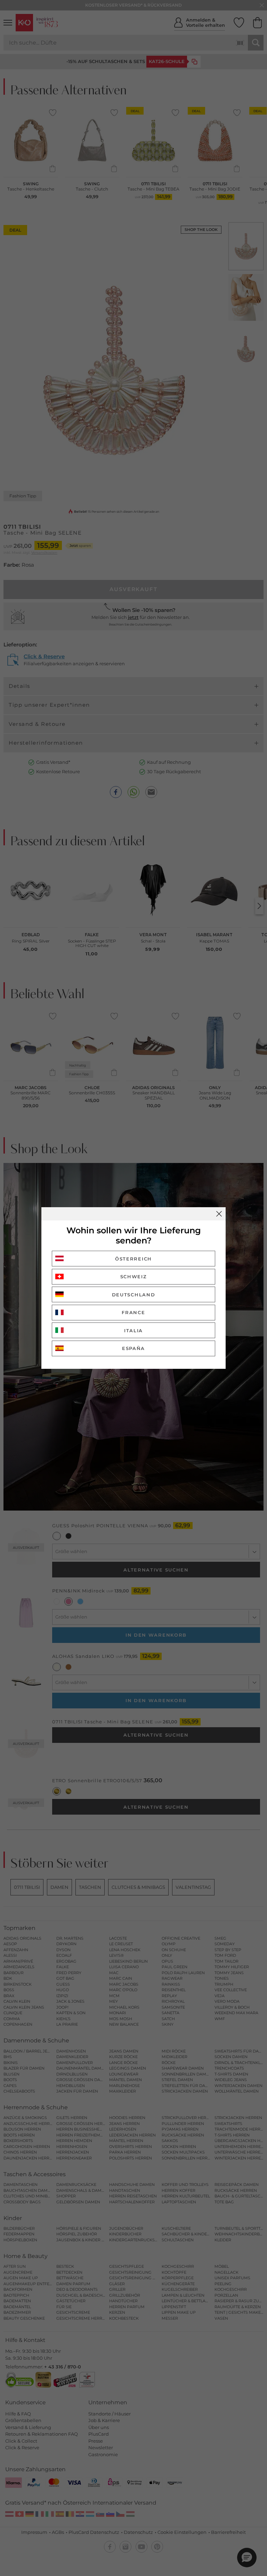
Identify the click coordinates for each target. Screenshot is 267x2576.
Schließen (219, 1214)
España (133, 1348)
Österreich (133, 1259)
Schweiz (134, 1277)
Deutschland (134, 1295)
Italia (133, 1330)
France (133, 1312)
